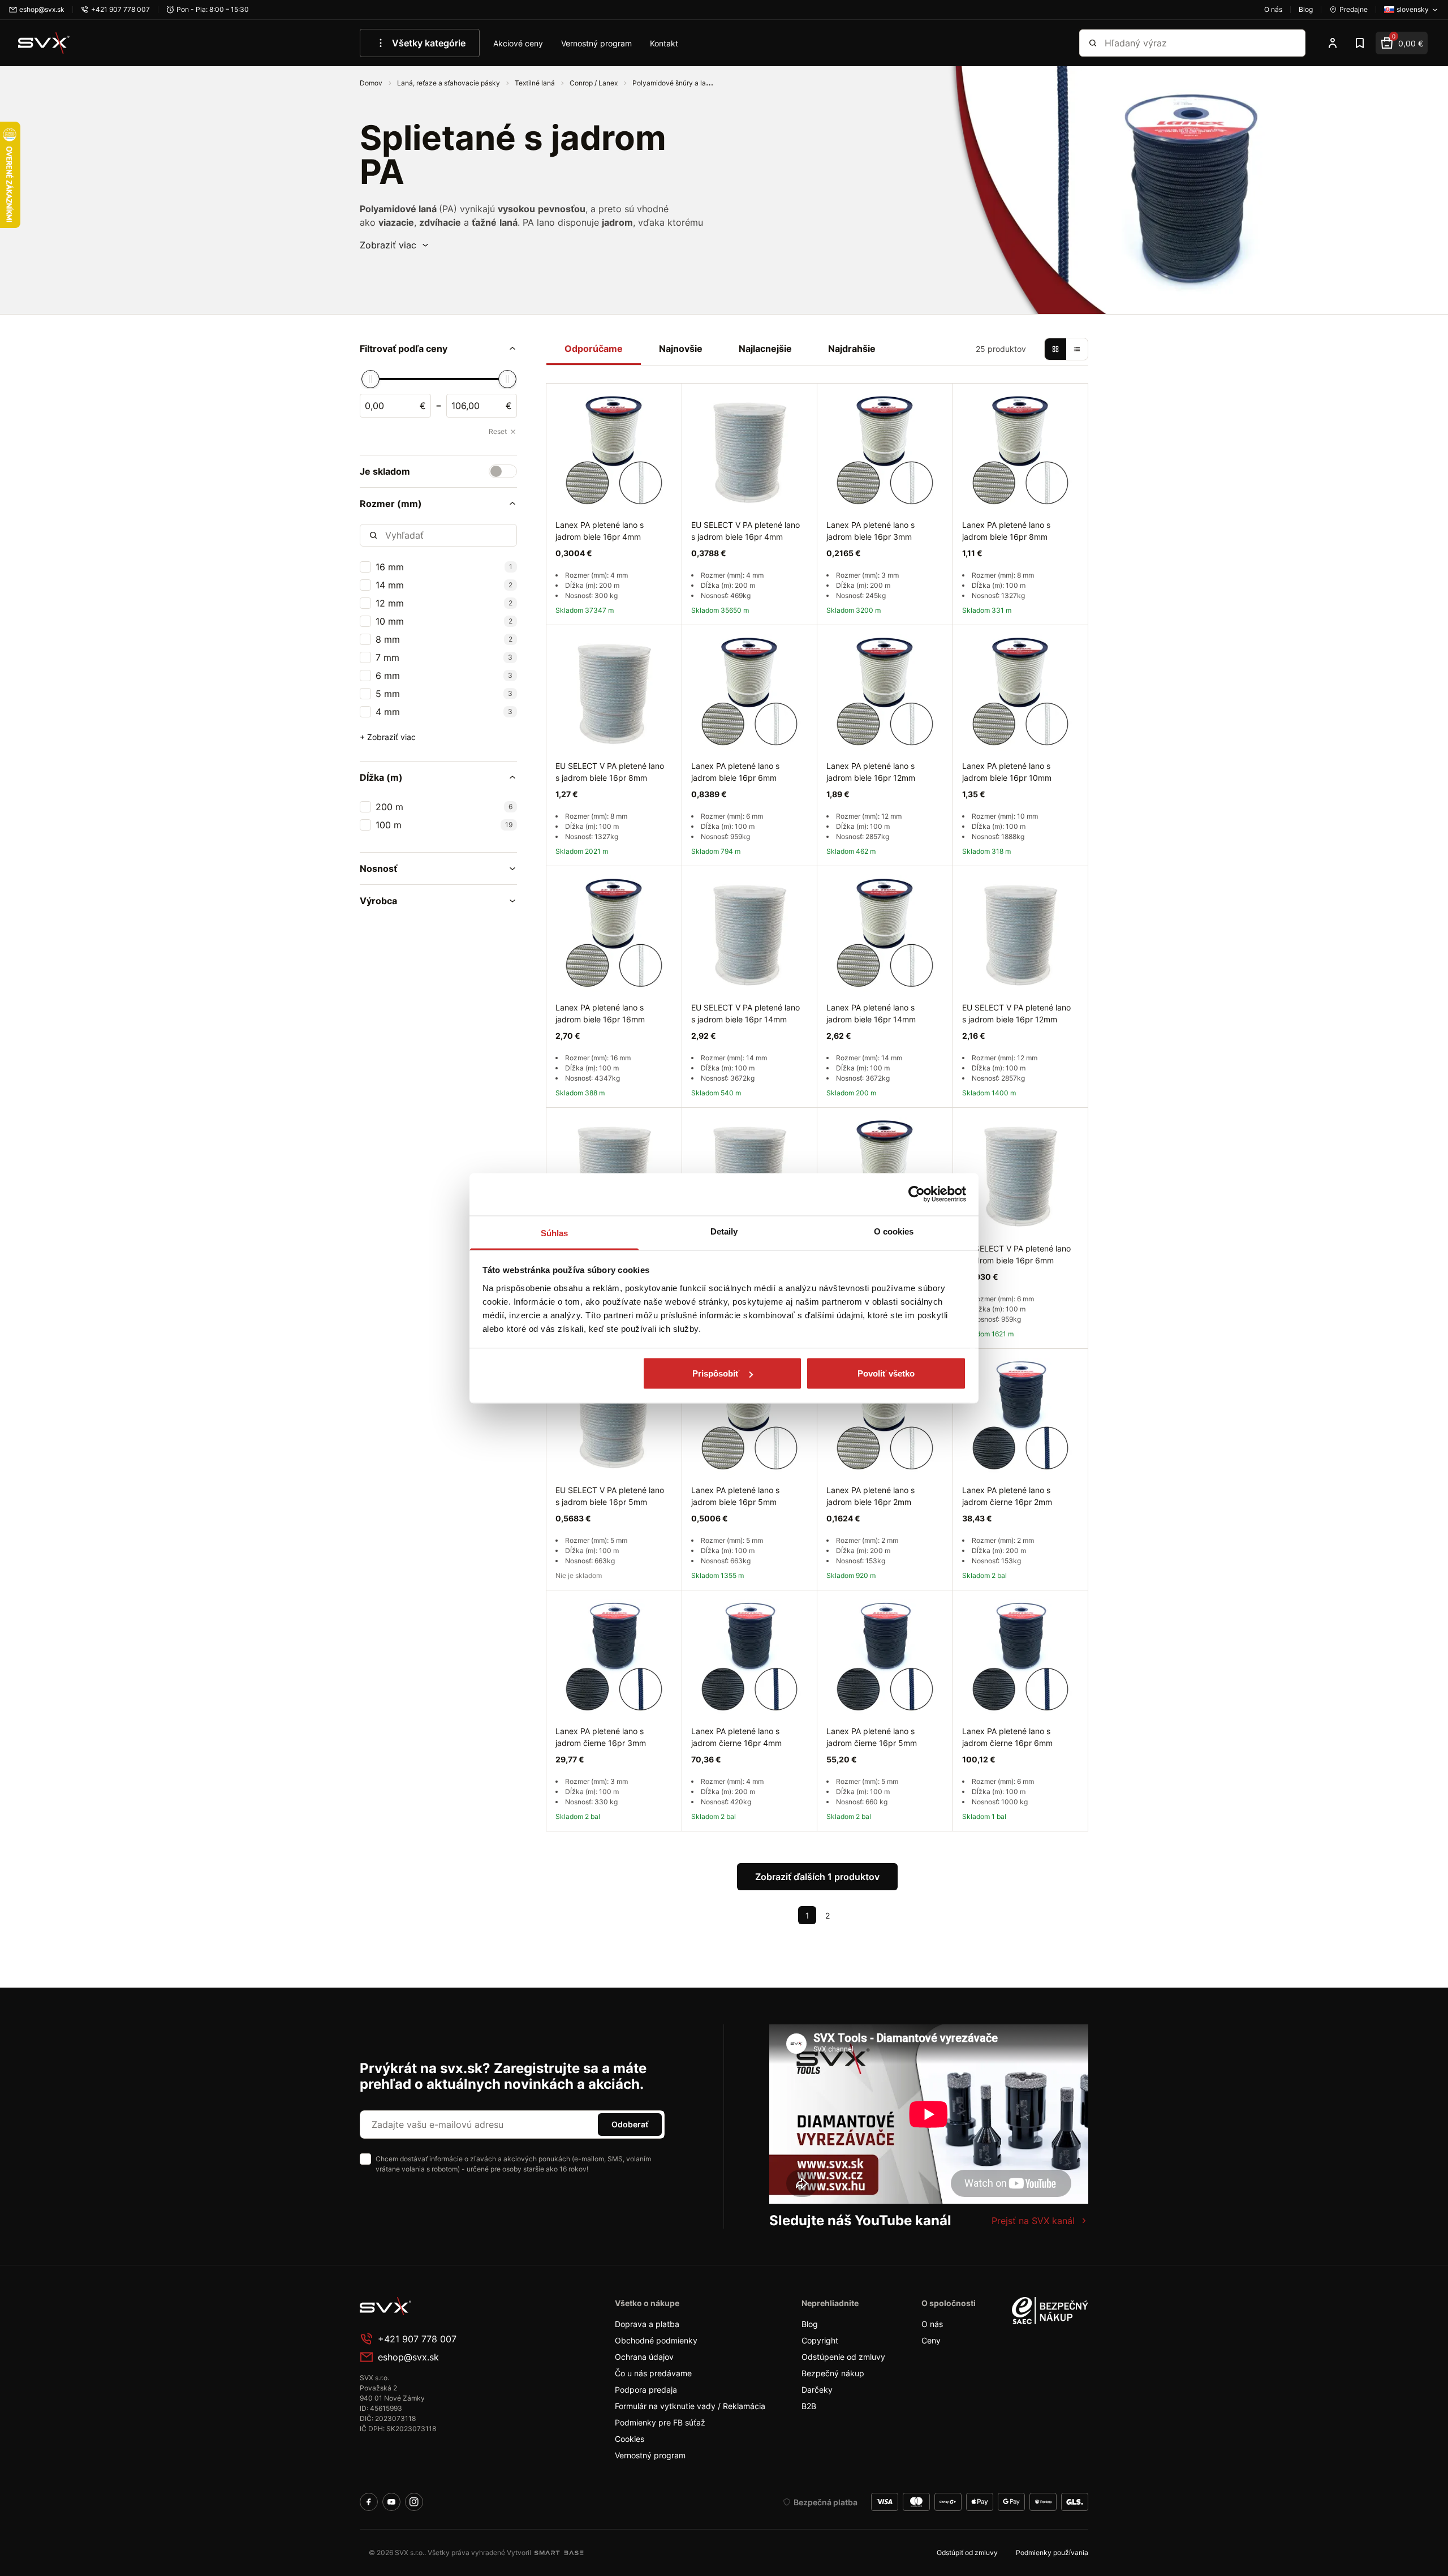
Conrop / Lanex (594, 83)
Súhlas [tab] (555, 1233)
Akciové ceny (518, 43)
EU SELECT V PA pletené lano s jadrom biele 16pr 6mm (1016, 1254)
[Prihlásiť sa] (1333, 43)
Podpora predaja (646, 2390)
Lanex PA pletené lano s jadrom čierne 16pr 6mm (1007, 1737)
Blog (810, 2324)
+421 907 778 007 (417, 2339)
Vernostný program (596, 43)
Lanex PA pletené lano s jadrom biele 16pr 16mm (600, 1013)
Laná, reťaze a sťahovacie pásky (449, 83)
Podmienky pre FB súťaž (660, 2422)
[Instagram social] (414, 2502)
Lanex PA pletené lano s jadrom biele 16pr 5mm (735, 1496)
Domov (372, 83)
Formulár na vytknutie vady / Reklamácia (690, 2406)
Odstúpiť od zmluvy (967, 2553)
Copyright (820, 2340)
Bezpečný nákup (833, 2373)
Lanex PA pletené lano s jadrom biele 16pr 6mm (735, 772)
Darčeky (817, 2390)
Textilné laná (536, 83)
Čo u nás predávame (653, 2373)
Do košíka (638, 1844)
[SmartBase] (559, 2553)
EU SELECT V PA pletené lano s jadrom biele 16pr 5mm (610, 1496)
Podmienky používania (1052, 2553)
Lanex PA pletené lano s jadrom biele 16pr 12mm (871, 772)
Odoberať (630, 2124)
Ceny (931, 2340)
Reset (498, 431)
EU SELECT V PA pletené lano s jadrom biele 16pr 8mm (610, 772)
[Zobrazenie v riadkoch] (1077, 349)
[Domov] (44, 43)
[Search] (1093, 43)
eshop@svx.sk (408, 2357)
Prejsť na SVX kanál (1033, 2221)
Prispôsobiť (716, 1373)
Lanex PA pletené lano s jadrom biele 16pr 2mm (870, 1496)
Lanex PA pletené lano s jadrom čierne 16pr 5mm (872, 1737)
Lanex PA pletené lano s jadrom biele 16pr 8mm (1006, 531)
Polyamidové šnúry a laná (673, 83)
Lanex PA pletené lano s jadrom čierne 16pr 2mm (1007, 1496)
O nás (932, 2324)
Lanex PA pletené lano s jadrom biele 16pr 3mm (870, 531)
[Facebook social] (369, 2502)
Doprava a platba (647, 2324)
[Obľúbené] (1360, 43)
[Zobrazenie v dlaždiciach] (1055, 349)
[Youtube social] (391, 2502)
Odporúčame (594, 349)
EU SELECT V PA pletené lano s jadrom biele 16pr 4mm (745, 531)
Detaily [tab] (724, 1231)
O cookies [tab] (894, 1231)
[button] (395, 245)
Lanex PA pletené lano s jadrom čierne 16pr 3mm (601, 1737)
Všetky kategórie (429, 43)
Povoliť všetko (886, 1373)
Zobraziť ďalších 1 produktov (817, 1877)
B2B (809, 2406)
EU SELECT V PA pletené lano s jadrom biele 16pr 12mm (1016, 1013)
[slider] (370, 379)
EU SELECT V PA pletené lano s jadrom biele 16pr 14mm (745, 1013)
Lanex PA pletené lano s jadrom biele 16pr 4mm (600, 531)
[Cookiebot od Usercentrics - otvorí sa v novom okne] (917, 1194)
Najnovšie (681, 349)
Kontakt (664, 43)
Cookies (630, 2439)
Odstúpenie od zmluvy (843, 2357)
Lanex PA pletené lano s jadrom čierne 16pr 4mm (736, 1737)
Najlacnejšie (765, 349)
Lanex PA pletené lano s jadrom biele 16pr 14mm (871, 1013)
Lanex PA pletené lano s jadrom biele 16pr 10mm (1007, 772)
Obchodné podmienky (656, 2340)
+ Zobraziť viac (388, 737)
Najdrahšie (852, 349)
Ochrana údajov (644, 2357)
